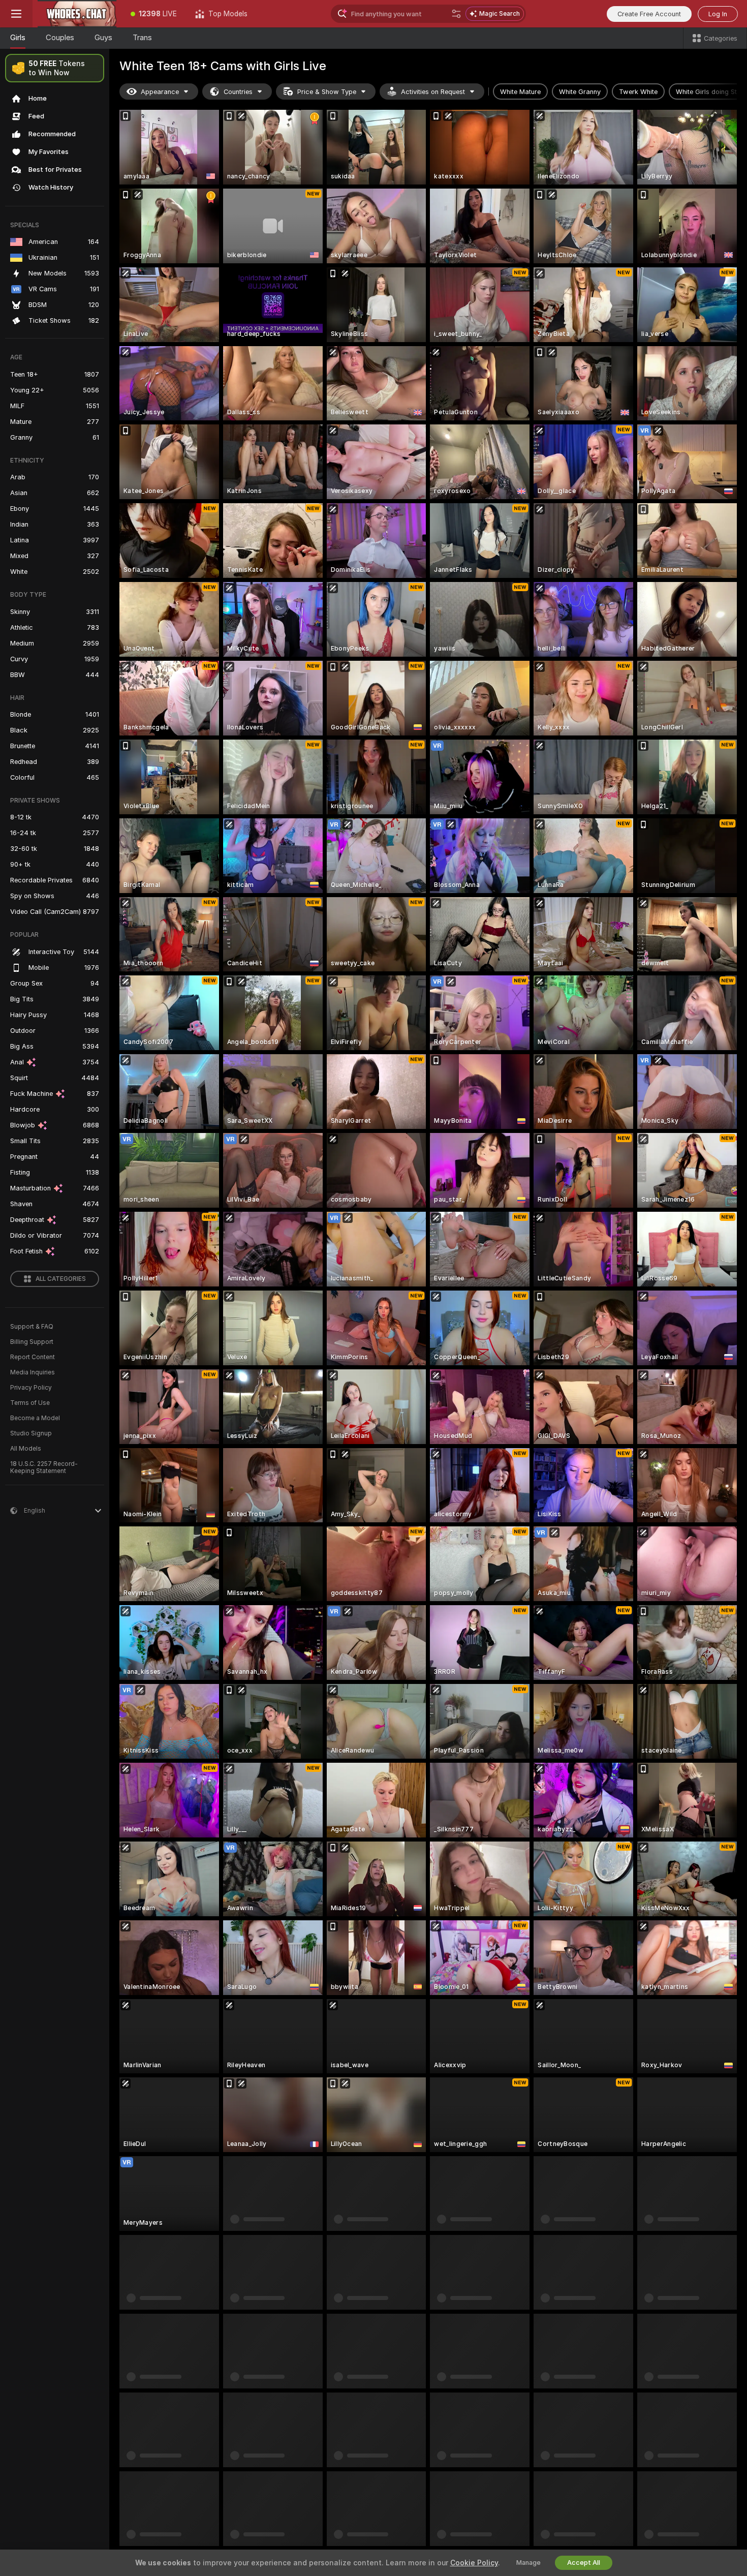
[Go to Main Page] (77, 14)
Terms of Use (30, 1403)
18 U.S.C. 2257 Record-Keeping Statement (44, 1467)
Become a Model (35, 1418)
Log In (718, 14)
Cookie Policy (474, 2563)
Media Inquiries (33, 1372)
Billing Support (32, 1342)
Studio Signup (31, 1433)
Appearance (160, 92)
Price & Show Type (327, 92)
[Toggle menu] (16, 14)
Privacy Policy (31, 1388)
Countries (238, 92)
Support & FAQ (32, 1327)
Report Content (33, 1357)
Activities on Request (433, 92)
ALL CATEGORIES (61, 1279)
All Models (26, 1449)
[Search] (456, 14)
